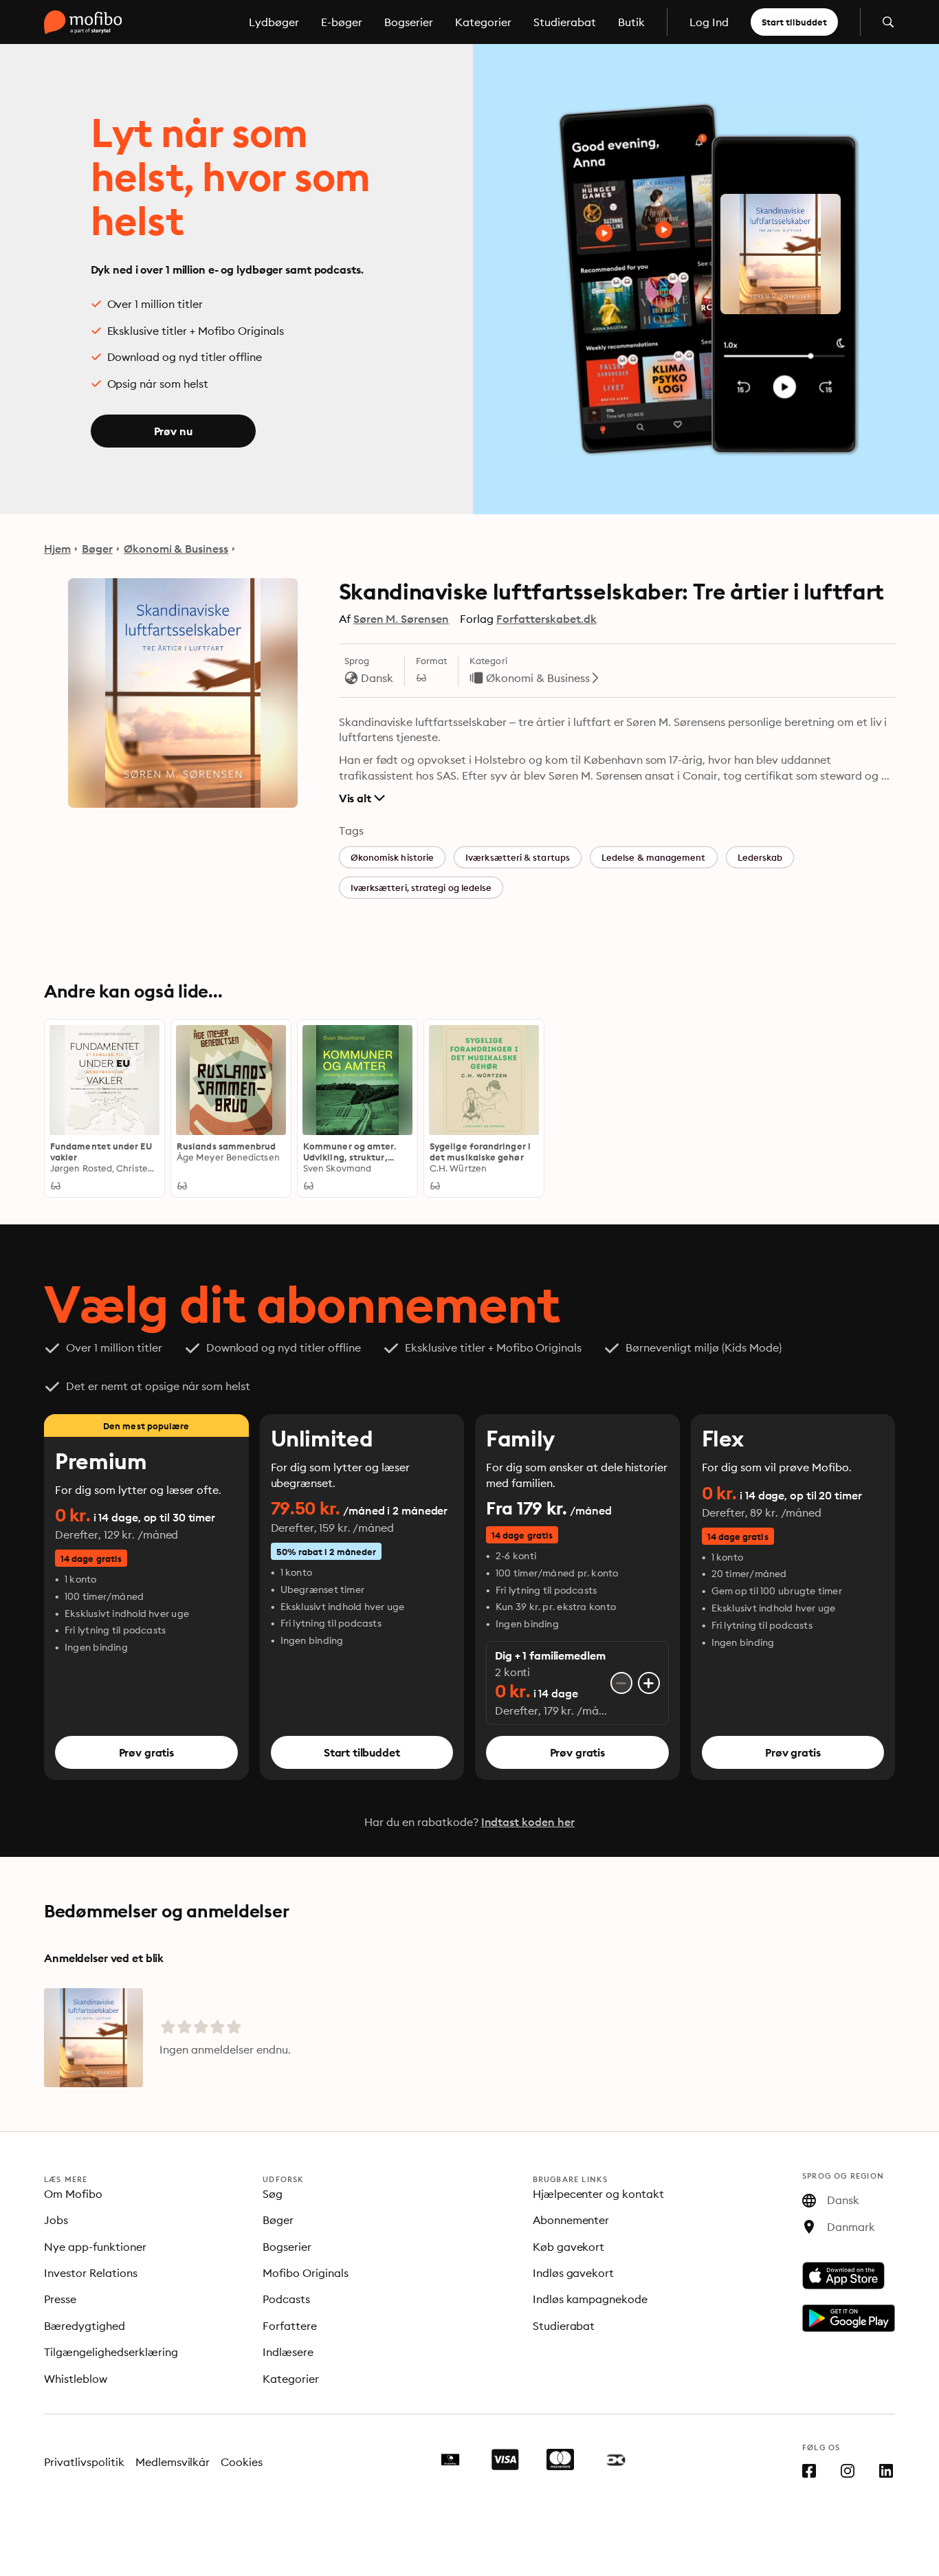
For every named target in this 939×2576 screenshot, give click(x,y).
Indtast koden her (528, 1822)
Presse (60, 2299)
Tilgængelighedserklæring (111, 2352)
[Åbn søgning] (888, 22)
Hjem (57, 549)
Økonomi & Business (176, 549)
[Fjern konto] (621, 1683)
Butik (631, 22)
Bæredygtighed (85, 2326)
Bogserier (409, 22)
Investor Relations (91, 2273)
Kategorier (483, 22)
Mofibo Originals (306, 2273)
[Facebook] (809, 2474)
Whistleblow (76, 2379)
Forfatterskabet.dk (546, 619)
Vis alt (355, 798)
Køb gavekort (569, 2247)
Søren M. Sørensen (401, 619)
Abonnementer (571, 2220)
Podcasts (286, 2299)
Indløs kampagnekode (590, 2299)
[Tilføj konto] (649, 1683)
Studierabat (565, 22)
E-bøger (342, 22)
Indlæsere (288, 2352)
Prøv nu (173, 431)
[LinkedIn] (886, 2474)
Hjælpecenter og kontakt (599, 2194)
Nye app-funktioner (95, 2247)
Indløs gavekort (574, 2273)
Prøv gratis (146, 1752)
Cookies (242, 2462)
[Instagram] (848, 2474)
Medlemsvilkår (173, 2462)
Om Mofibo (73, 2194)
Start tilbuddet (794, 22)
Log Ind (709, 22)
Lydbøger (274, 22)
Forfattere (290, 2326)
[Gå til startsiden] (83, 22)
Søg (273, 2194)
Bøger (97, 549)
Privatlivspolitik (84, 2462)
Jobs (56, 2220)
